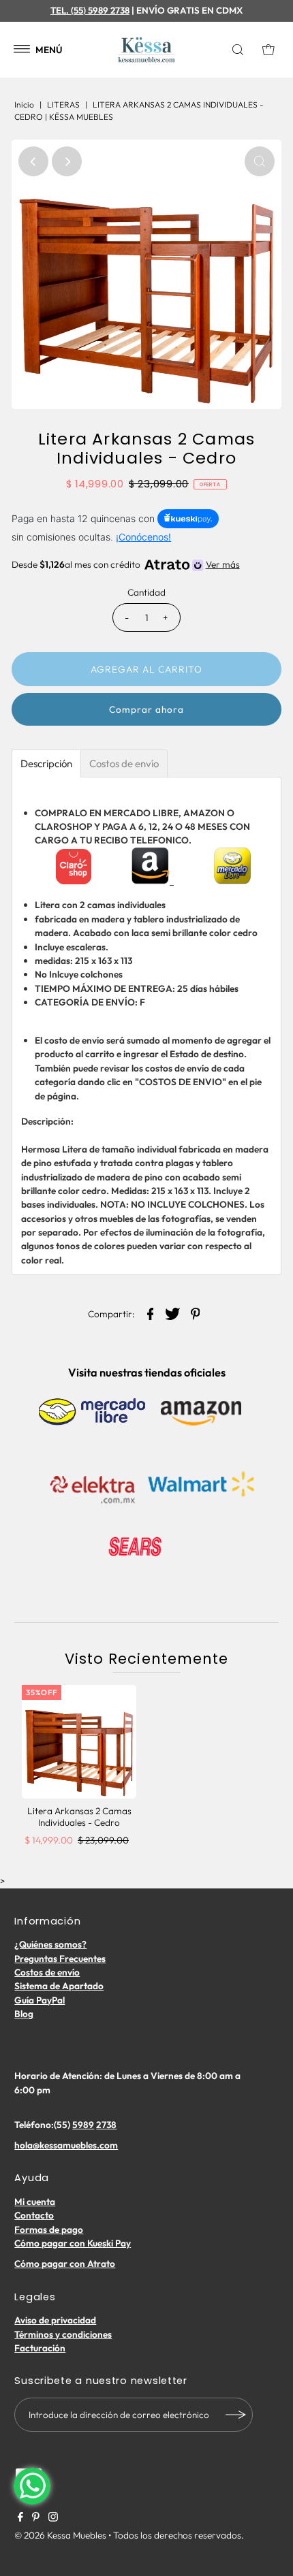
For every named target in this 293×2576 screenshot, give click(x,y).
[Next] (67, 161)
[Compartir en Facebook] (151, 1313)
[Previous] (33, 161)
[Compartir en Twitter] (173, 1313)
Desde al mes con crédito (125, 564)
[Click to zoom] (260, 161)
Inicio (24, 104)
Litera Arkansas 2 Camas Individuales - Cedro (79, 1816)
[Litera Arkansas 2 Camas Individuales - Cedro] (79, 1742)
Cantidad (146, 592)
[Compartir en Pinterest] (196, 1313)
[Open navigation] (22, 50)
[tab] (46, 763)
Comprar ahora (146, 709)
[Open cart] (268, 50)
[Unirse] (236, 2415)
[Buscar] (241, 50)
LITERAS (63, 104)
